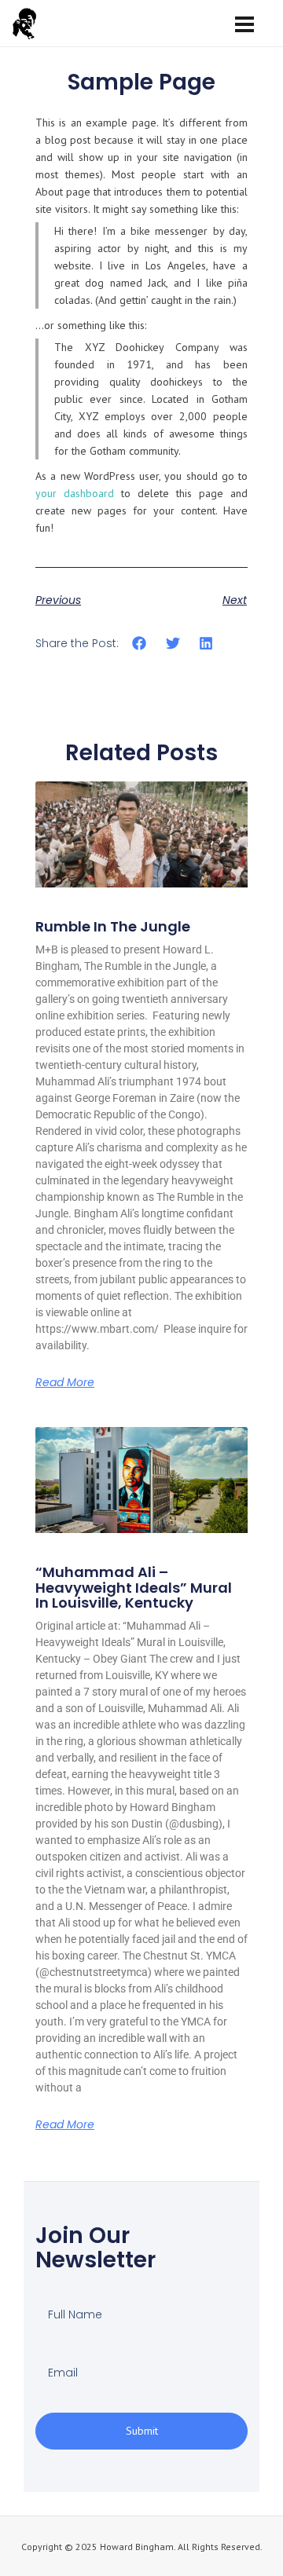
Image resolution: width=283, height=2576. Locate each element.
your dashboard (75, 493)
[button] (140, 644)
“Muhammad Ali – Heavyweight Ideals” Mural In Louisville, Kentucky (134, 1588)
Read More (65, 1382)
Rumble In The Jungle (113, 926)
